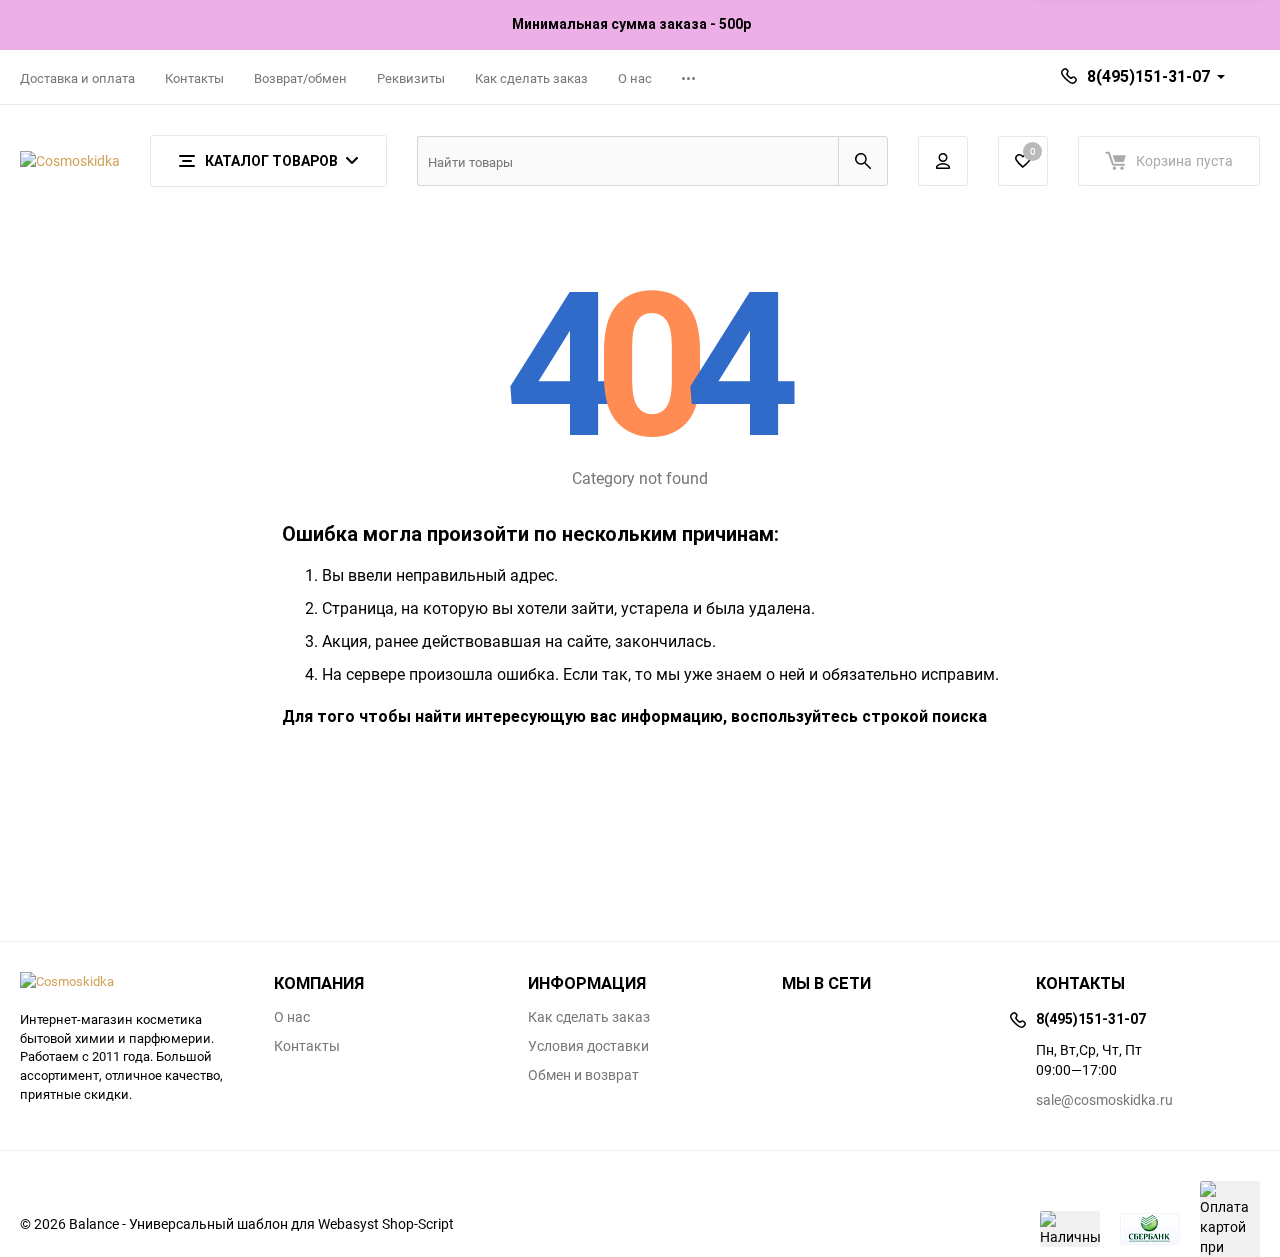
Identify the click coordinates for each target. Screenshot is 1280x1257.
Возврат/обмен (300, 78)
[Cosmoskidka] (132, 981)
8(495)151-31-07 (1148, 76)
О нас (635, 78)
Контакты (194, 78)
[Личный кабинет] (943, 161)
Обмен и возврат (583, 1075)
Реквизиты (411, 78)
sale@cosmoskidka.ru (1104, 1099)
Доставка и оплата (77, 78)
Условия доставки (588, 1046)
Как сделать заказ (531, 78)
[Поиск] (863, 161)
